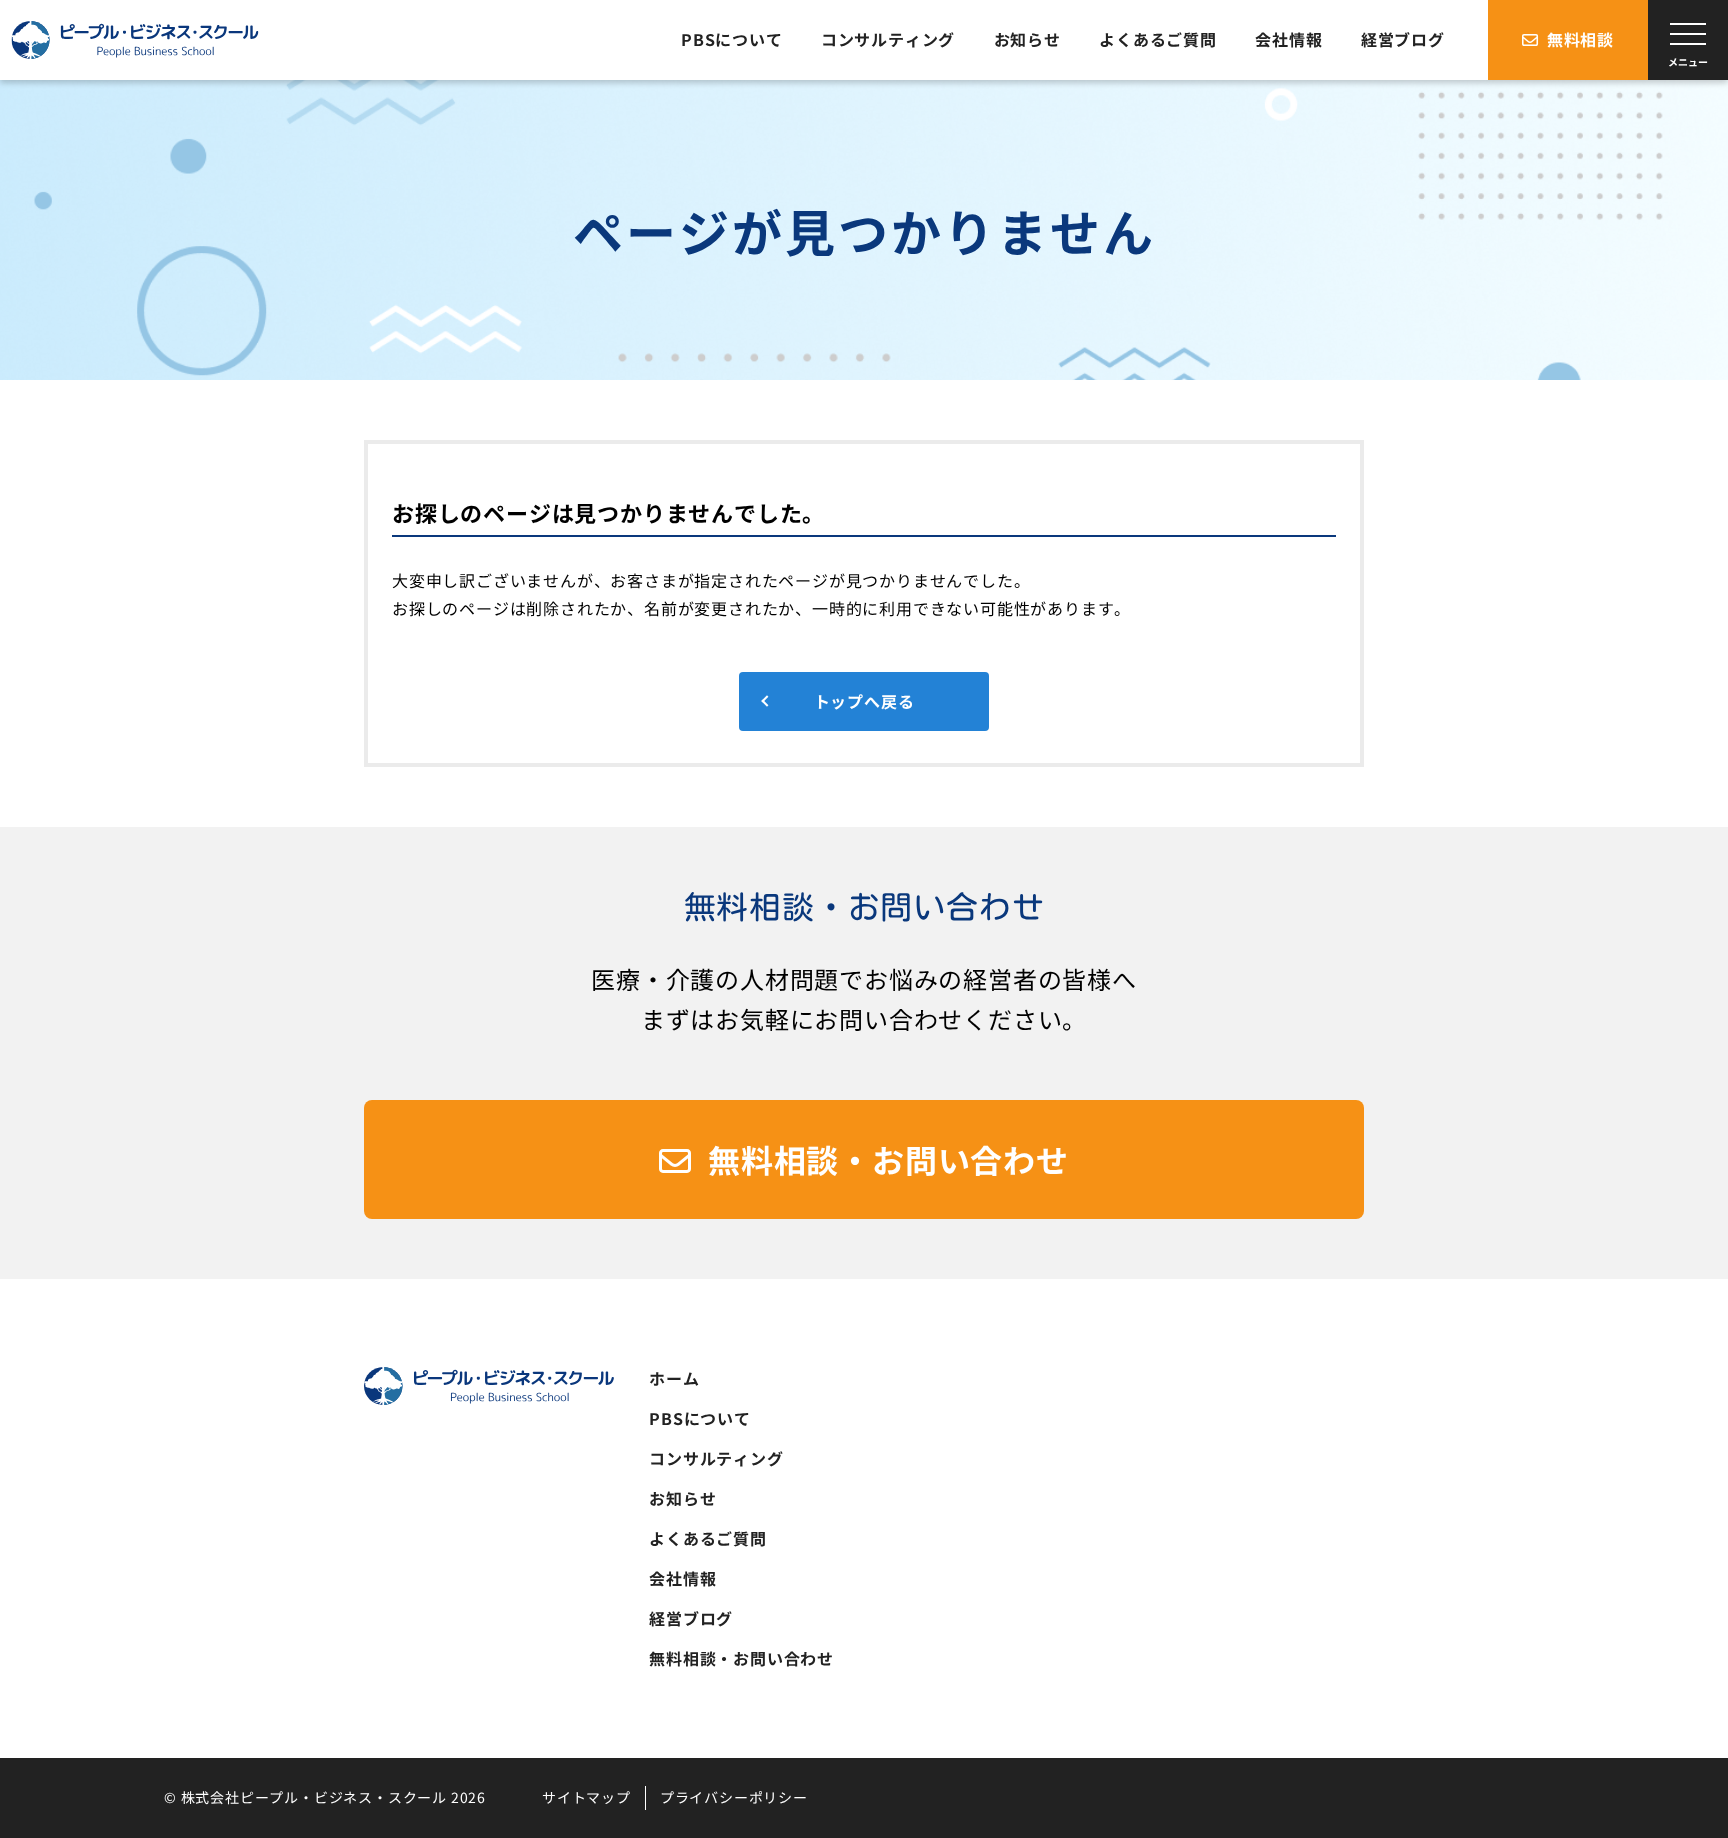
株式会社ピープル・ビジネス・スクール (135, 40)
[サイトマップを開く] (1688, 40)
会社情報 (682, 1578)
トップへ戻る (864, 701)
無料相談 (1580, 39)
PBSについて (700, 1418)
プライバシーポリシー (734, 1797)
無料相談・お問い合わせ (888, 1159)
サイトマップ (586, 1797)
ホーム (674, 1378)
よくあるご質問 (708, 1538)
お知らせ (682, 1498)
